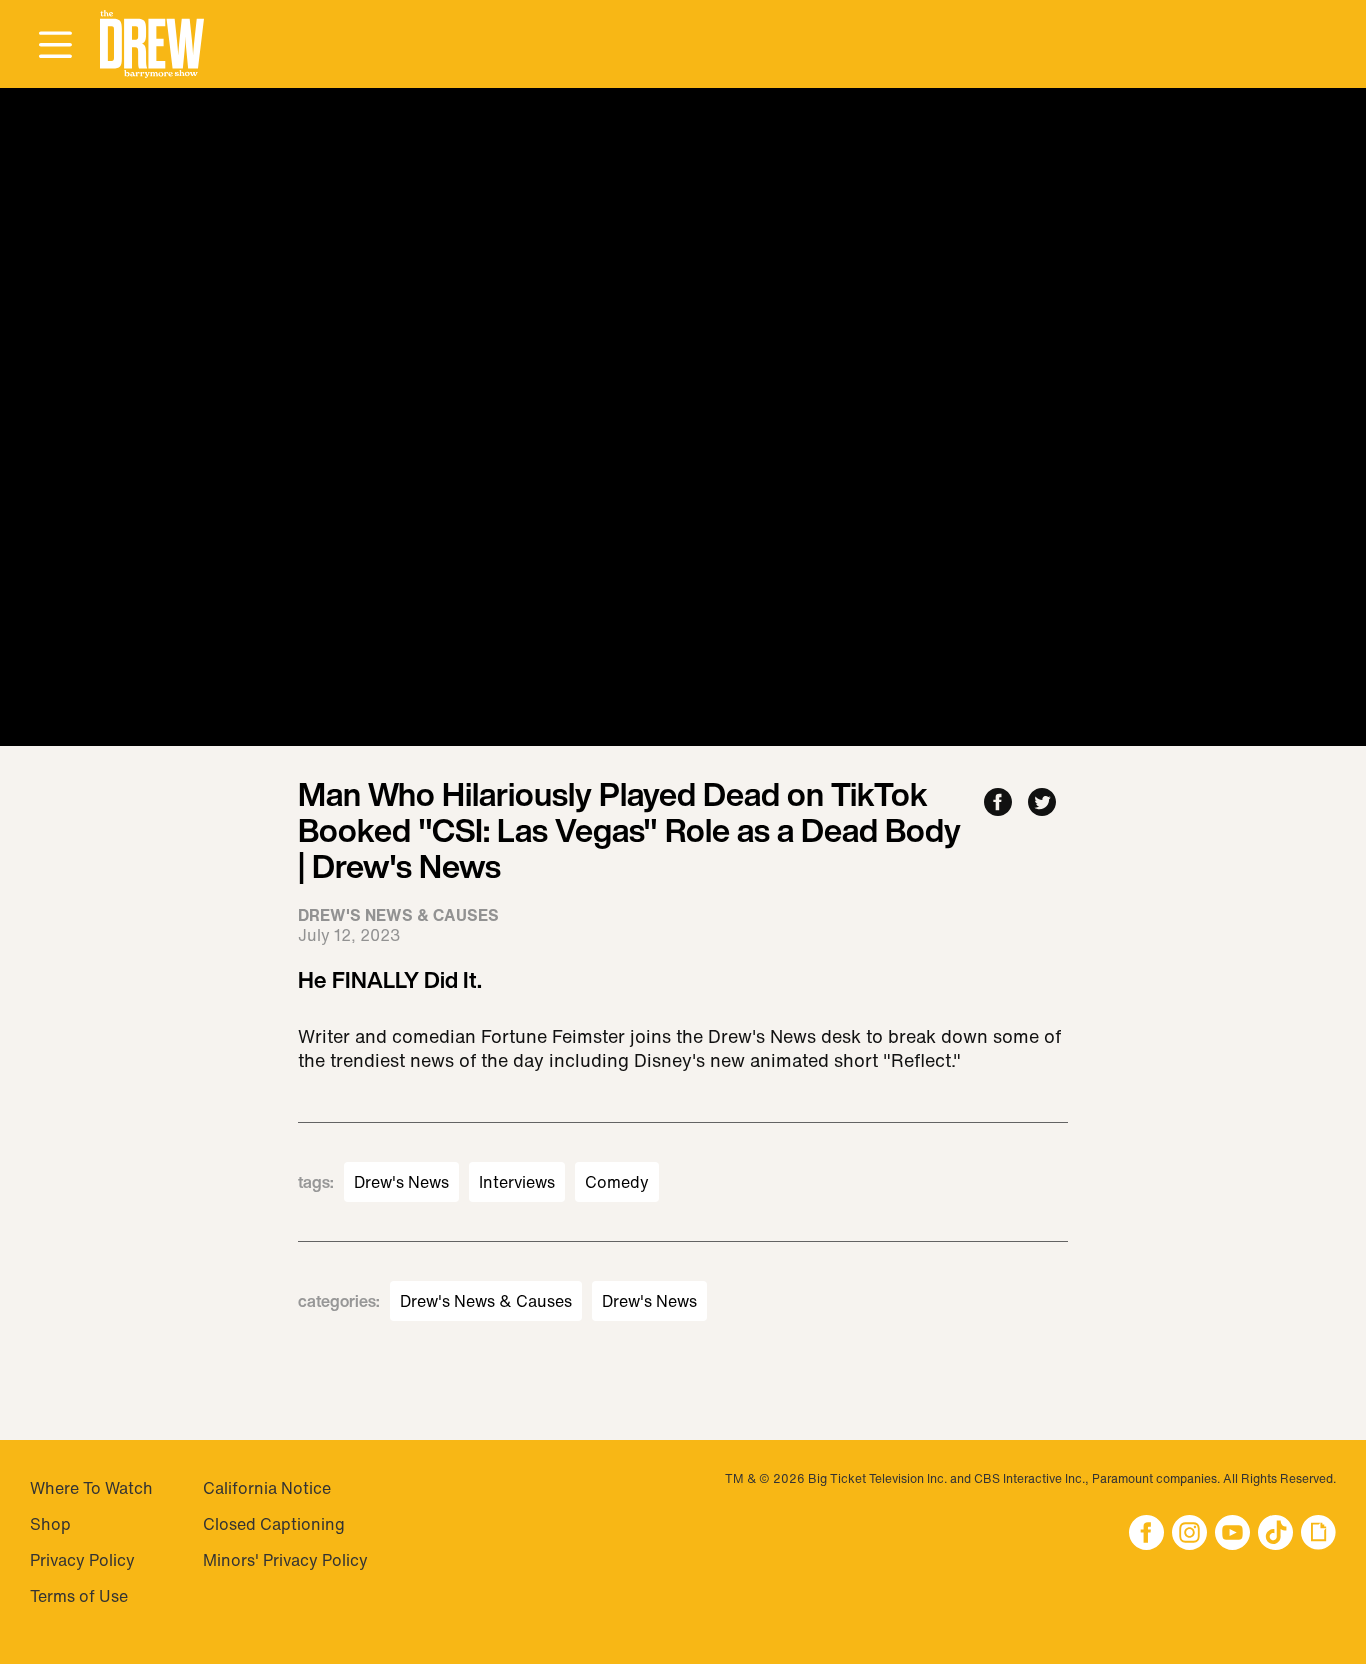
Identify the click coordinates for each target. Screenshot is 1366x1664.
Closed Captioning (274, 1524)
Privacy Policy (82, 1560)
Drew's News (401, 1182)
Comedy (617, 1182)
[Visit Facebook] (1146, 1534)
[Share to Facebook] (998, 803)
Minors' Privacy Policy (285, 1560)
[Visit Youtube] (1232, 1534)
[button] (152, 44)
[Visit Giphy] (1318, 1534)
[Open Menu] (55, 46)
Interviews (517, 1182)
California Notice (267, 1488)
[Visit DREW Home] (152, 44)
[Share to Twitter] (1042, 803)
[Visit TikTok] (1275, 1534)
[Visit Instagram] (1189, 1534)
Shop (50, 1524)
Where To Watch (91, 1488)
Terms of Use (79, 1596)
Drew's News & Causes (486, 1301)
